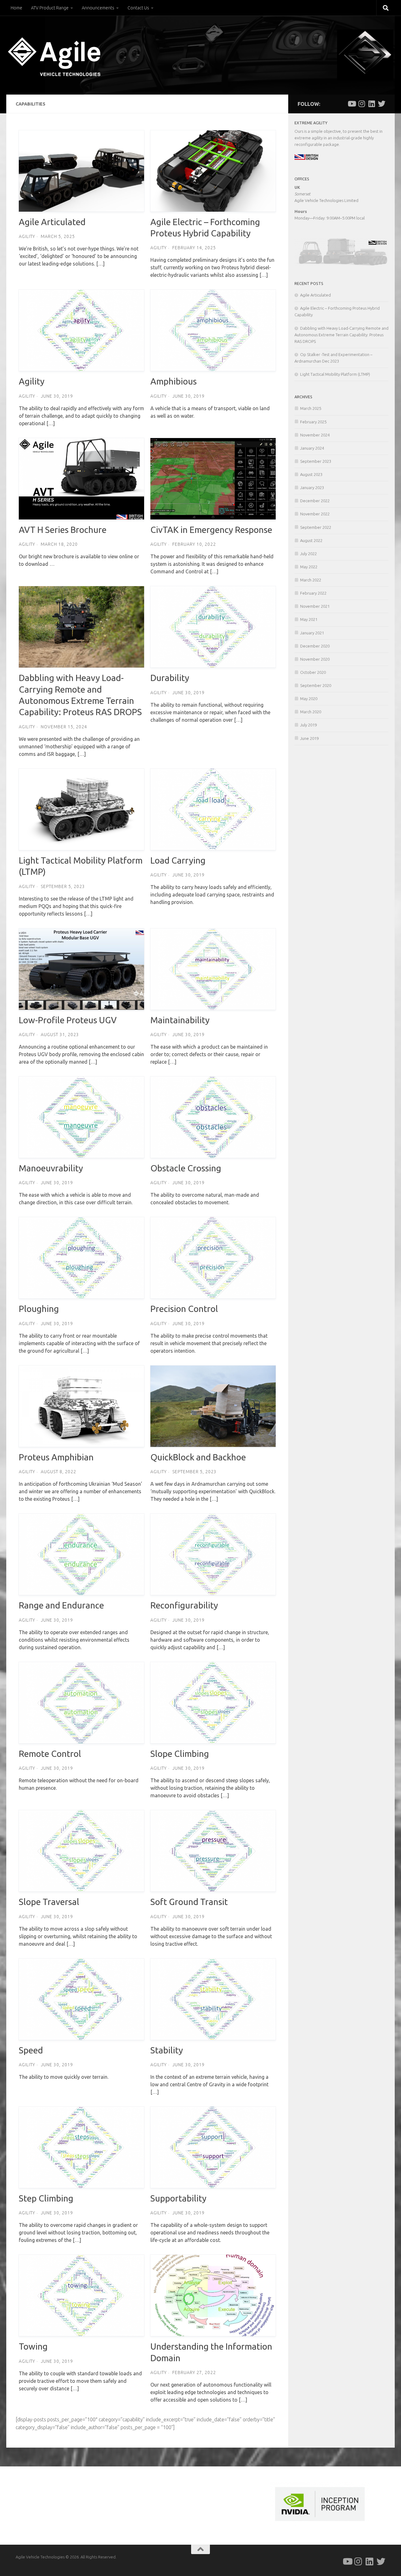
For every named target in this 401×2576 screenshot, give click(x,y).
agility (27, 236)
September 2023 (316, 461)
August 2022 (311, 540)
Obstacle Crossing (186, 1168)
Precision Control (184, 1309)
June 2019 (309, 738)
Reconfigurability (184, 1605)
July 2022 (308, 554)
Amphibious (174, 381)
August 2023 (311, 474)
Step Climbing (46, 2198)
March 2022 (311, 580)
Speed (31, 2050)
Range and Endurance (61, 1605)
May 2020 (309, 699)
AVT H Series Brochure (63, 530)
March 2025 (311, 408)
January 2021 (312, 633)
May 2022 (309, 567)
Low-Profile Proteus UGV (68, 1020)
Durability (170, 678)
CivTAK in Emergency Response (211, 530)
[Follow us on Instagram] (362, 104)
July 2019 (308, 725)
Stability (167, 2050)
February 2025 (313, 422)
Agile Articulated (52, 222)
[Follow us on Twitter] (382, 104)
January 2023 (312, 488)
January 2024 (312, 448)
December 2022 (315, 501)
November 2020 (315, 659)
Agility (32, 381)
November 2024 (315, 435)
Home (16, 8)
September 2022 (316, 527)
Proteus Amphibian (56, 1457)
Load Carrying (178, 860)
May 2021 (309, 619)
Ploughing (39, 1309)
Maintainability (180, 1020)
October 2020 (313, 672)
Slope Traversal (49, 1902)
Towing (33, 2346)
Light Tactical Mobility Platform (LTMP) (335, 374)
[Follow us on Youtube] (352, 104)
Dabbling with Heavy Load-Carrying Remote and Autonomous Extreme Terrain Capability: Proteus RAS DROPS (341, 335)
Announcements (98, 8)
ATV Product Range (50, 8)
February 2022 (313, 593)
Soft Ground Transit (189, 1902)
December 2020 (315, 646)
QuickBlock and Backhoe (198, 1457)
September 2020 (316, 685)
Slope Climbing (180, 1754)
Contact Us (138, 8)
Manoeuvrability (51, 1168)
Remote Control (50, 1754)
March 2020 (311, 712)
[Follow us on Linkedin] (372, 104)
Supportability (178, 2198)
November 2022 (315, 514)
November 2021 (315, 606)
